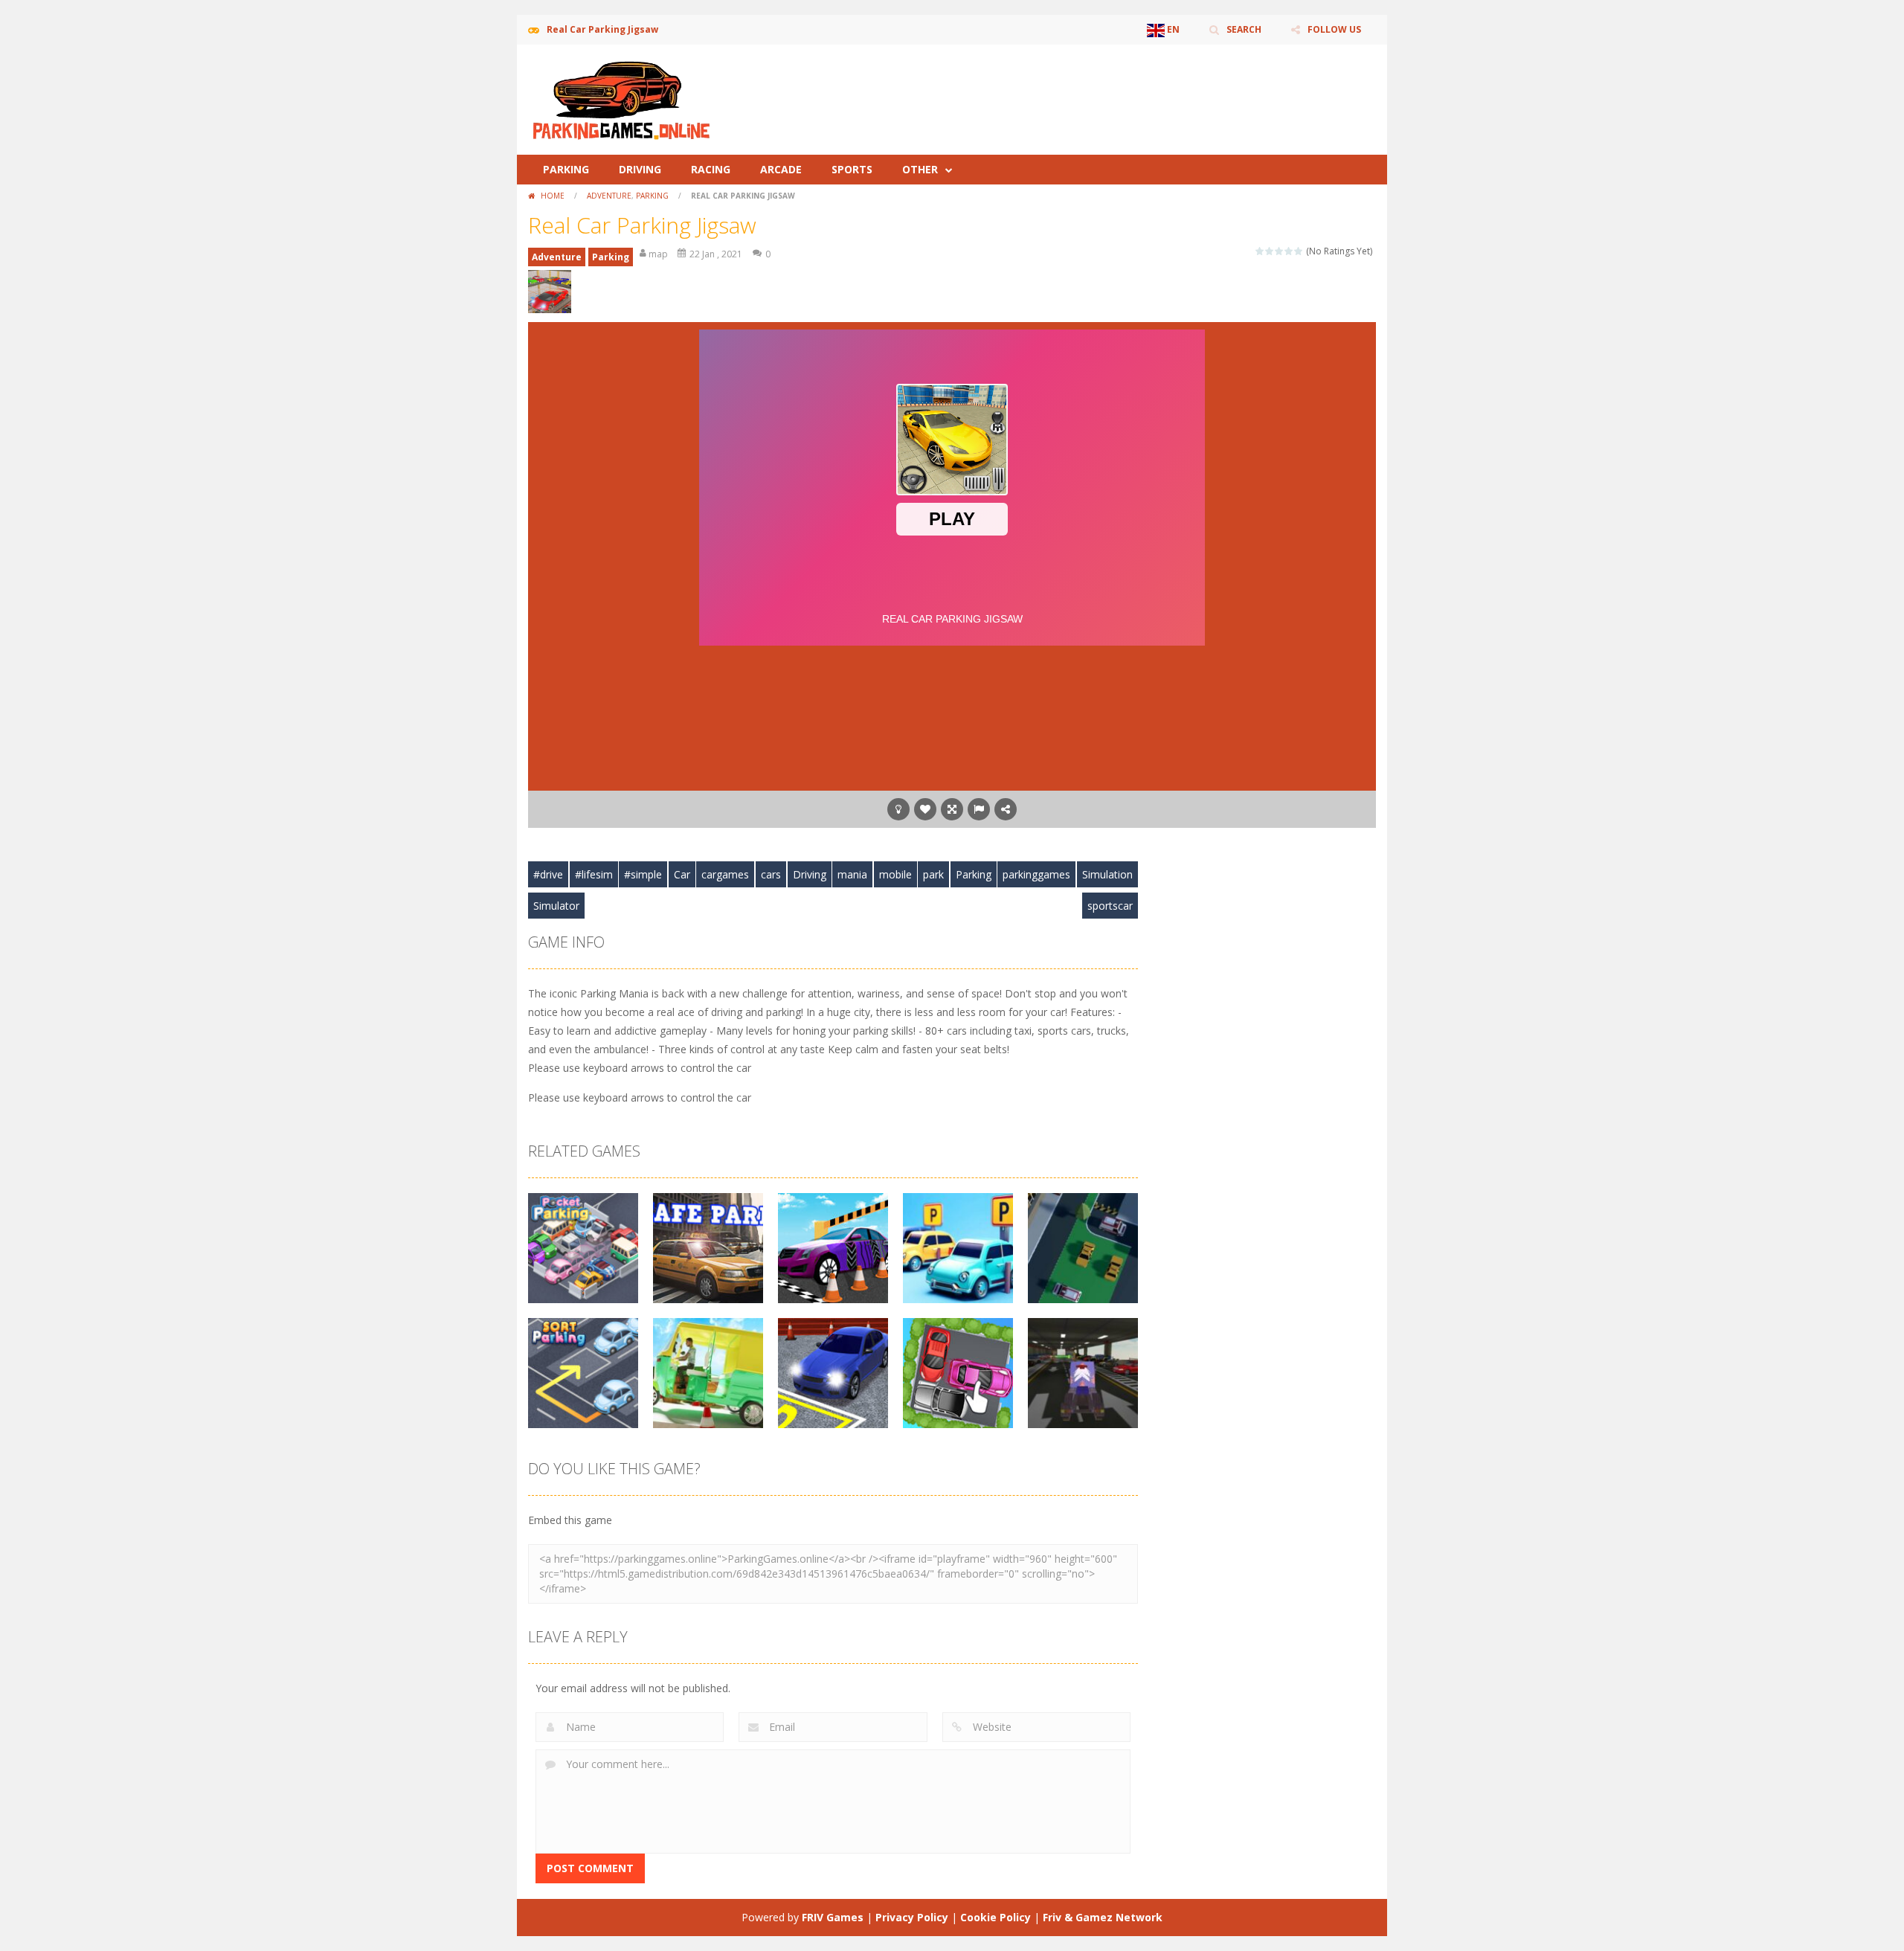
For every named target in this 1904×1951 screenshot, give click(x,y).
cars (771, 874)
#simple (643, 874)
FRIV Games (833, 1917)
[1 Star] (1260, 251)
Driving (640, 169)
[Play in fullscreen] (952, 809)
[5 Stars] (1299, 251)
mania (852, 874)
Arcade (781, 169)
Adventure (609, 196)
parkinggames (1036, 874)
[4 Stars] (1289, 251)
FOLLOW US (1334, 29)
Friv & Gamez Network (1103, 1917)
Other (920, 169)
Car (682, 874)
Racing (711, 169)
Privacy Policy (912, 1917)
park (933, 874)
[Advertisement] (1105, 89)
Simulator (556, 906)
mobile (895, 874)
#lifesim (594, 874)
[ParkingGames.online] (621, 99)
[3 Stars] (1280, 251)
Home (553, 196)
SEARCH (1244, 29)
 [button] (979, 809)
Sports (852, 169)
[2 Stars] (1270, 251)
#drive (548, 874)
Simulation (1107, 874)
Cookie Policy (996, 1917)
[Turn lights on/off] (898, 809)
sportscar (1110, 906)
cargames (725, 874)
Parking (566, 169)
